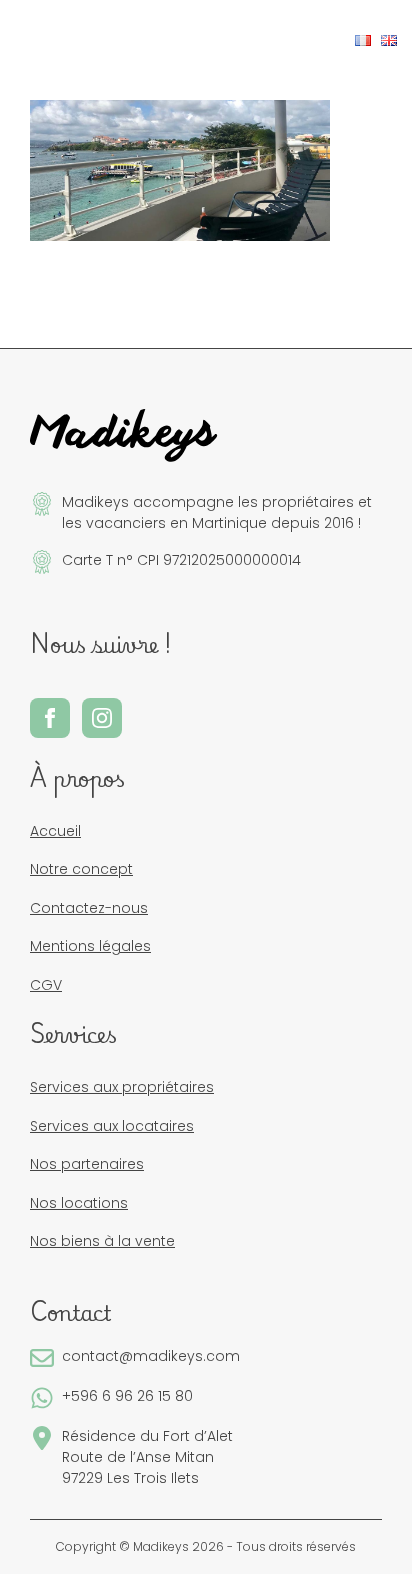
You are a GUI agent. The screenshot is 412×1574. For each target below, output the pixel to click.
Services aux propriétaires (122, 1087)
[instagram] (102, 718)
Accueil (55, 831)
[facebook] (50, 718)
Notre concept (81, 869)
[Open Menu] (31, 41)
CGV (46, 985)
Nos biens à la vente (102, 1241)
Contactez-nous (89, 908)
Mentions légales (90, 946)
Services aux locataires (112, 1126)
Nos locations (79, 1203)
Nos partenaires (87, 1164)
